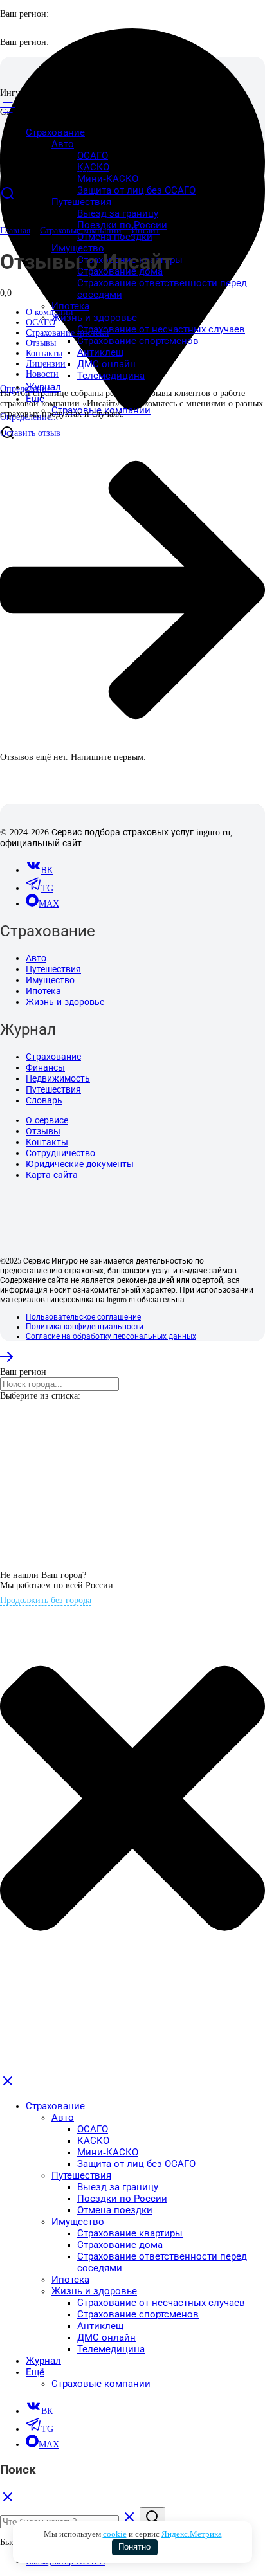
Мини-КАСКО (108, 179)
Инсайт (145, 231)
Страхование (53, 1057)
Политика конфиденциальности (85, 1327)
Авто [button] (63, 144)
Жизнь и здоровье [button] (94, 318)
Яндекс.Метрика (192, 2534)
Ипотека (70, 306)
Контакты (47, 1142)
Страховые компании (81, 231)
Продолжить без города (46, 1600)
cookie (115, 2534)
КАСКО (93, 167)
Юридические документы (80, 1164)
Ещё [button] (35, 2372)
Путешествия (53, 969)
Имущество (50, 980)
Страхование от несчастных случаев (161, 329)
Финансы (45, 1068)
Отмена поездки (115, 237)
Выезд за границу (118, 213)
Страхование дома (120, 2245)
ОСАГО (93, 156)
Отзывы (43, 1131)
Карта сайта (52, 1175)
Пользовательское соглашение (83, 1317)
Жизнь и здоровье (65, 1002)
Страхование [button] (55, 2106)
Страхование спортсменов (138, 341)
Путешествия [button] (81, 202)
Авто (36, 958)
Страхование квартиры (130, 2233)
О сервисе (47, 1120)
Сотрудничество (60, 1153)
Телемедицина (111, 376)
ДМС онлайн (106, 364)
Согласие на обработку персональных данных (111, 1336)
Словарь (44, 1101)
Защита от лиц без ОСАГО (136, 190)
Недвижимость (58, 1079)
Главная (15, 231)
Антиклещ (100, 352)
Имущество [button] (78, 248)
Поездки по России (122, 225)
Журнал (43, 387)
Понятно (134, 2547)
